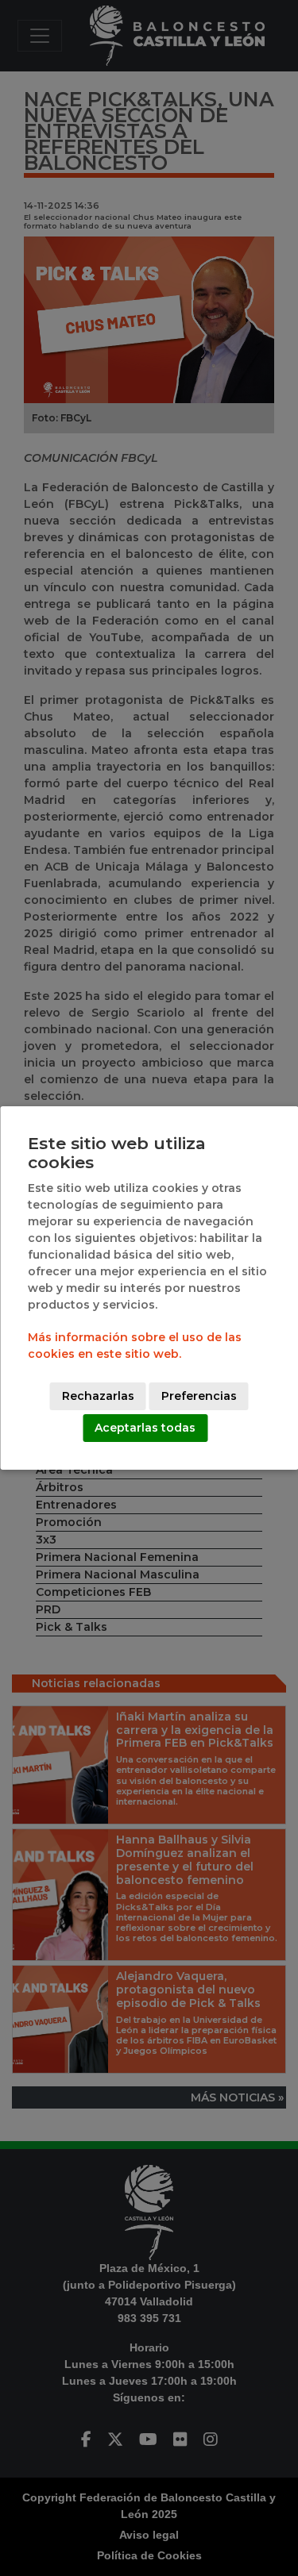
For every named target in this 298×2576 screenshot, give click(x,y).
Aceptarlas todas (145, 1428)
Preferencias (199, 1396)
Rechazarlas (98, 1396)
